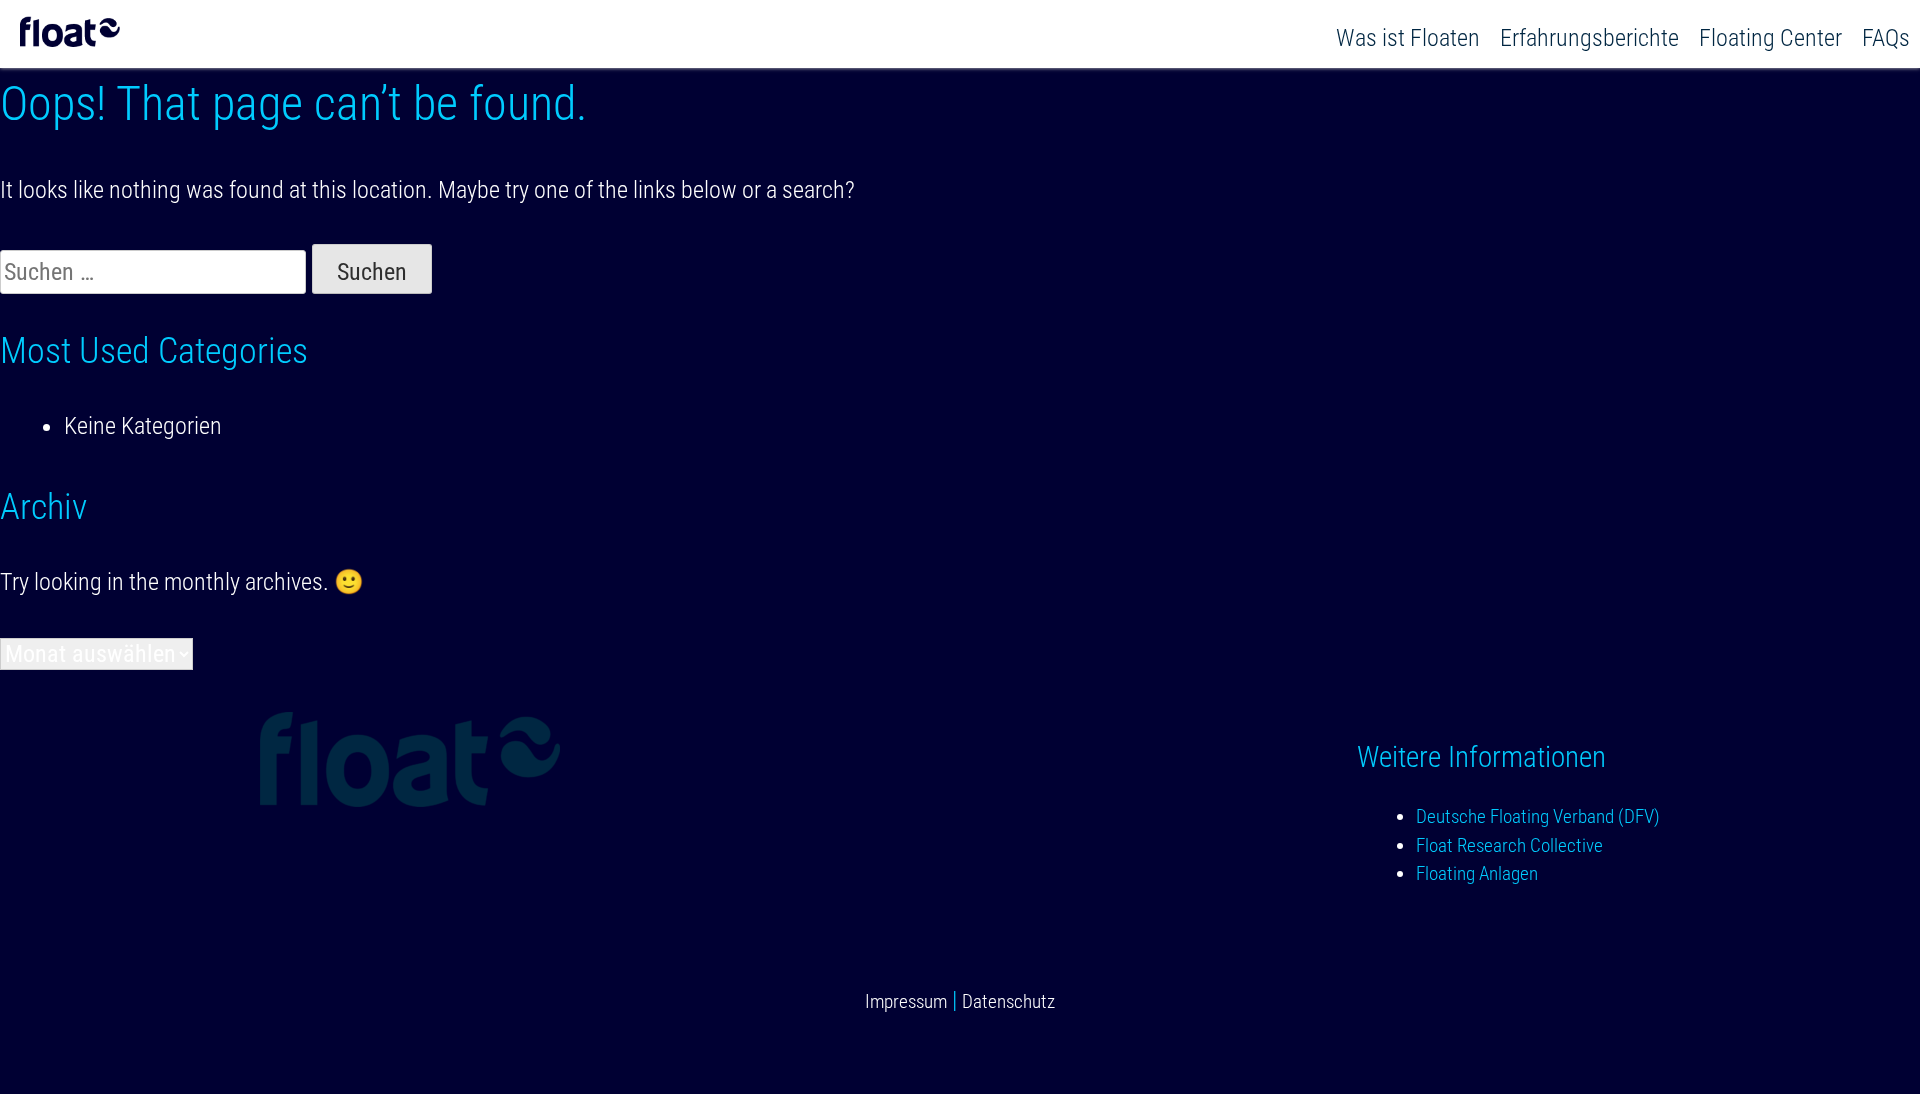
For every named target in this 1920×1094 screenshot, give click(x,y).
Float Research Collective (1509, 845)
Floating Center (1770, 38)
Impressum (906, 1001)
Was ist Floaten (1408, 38)
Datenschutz (1008, 1001)
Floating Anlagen (1477, 873)
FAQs (1886, 38)
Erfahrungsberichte (1589, 38)
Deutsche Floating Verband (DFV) (1538, 816)
